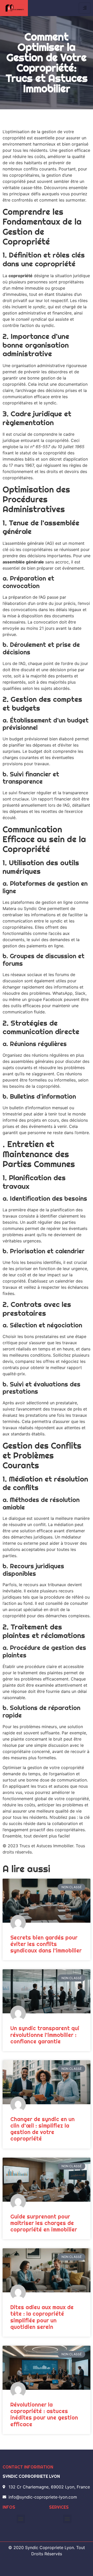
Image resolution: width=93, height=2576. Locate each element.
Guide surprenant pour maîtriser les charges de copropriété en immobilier (44, 2223)
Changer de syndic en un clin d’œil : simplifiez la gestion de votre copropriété (42, 2129)
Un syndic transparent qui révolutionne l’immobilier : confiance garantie (45, 2035)
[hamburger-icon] (85, 8)
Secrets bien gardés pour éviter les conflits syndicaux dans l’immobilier (46, 1944)
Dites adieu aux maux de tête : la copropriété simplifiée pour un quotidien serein (42, 2317)
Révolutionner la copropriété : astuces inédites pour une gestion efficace (44, 2414)
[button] (21, 2519)
